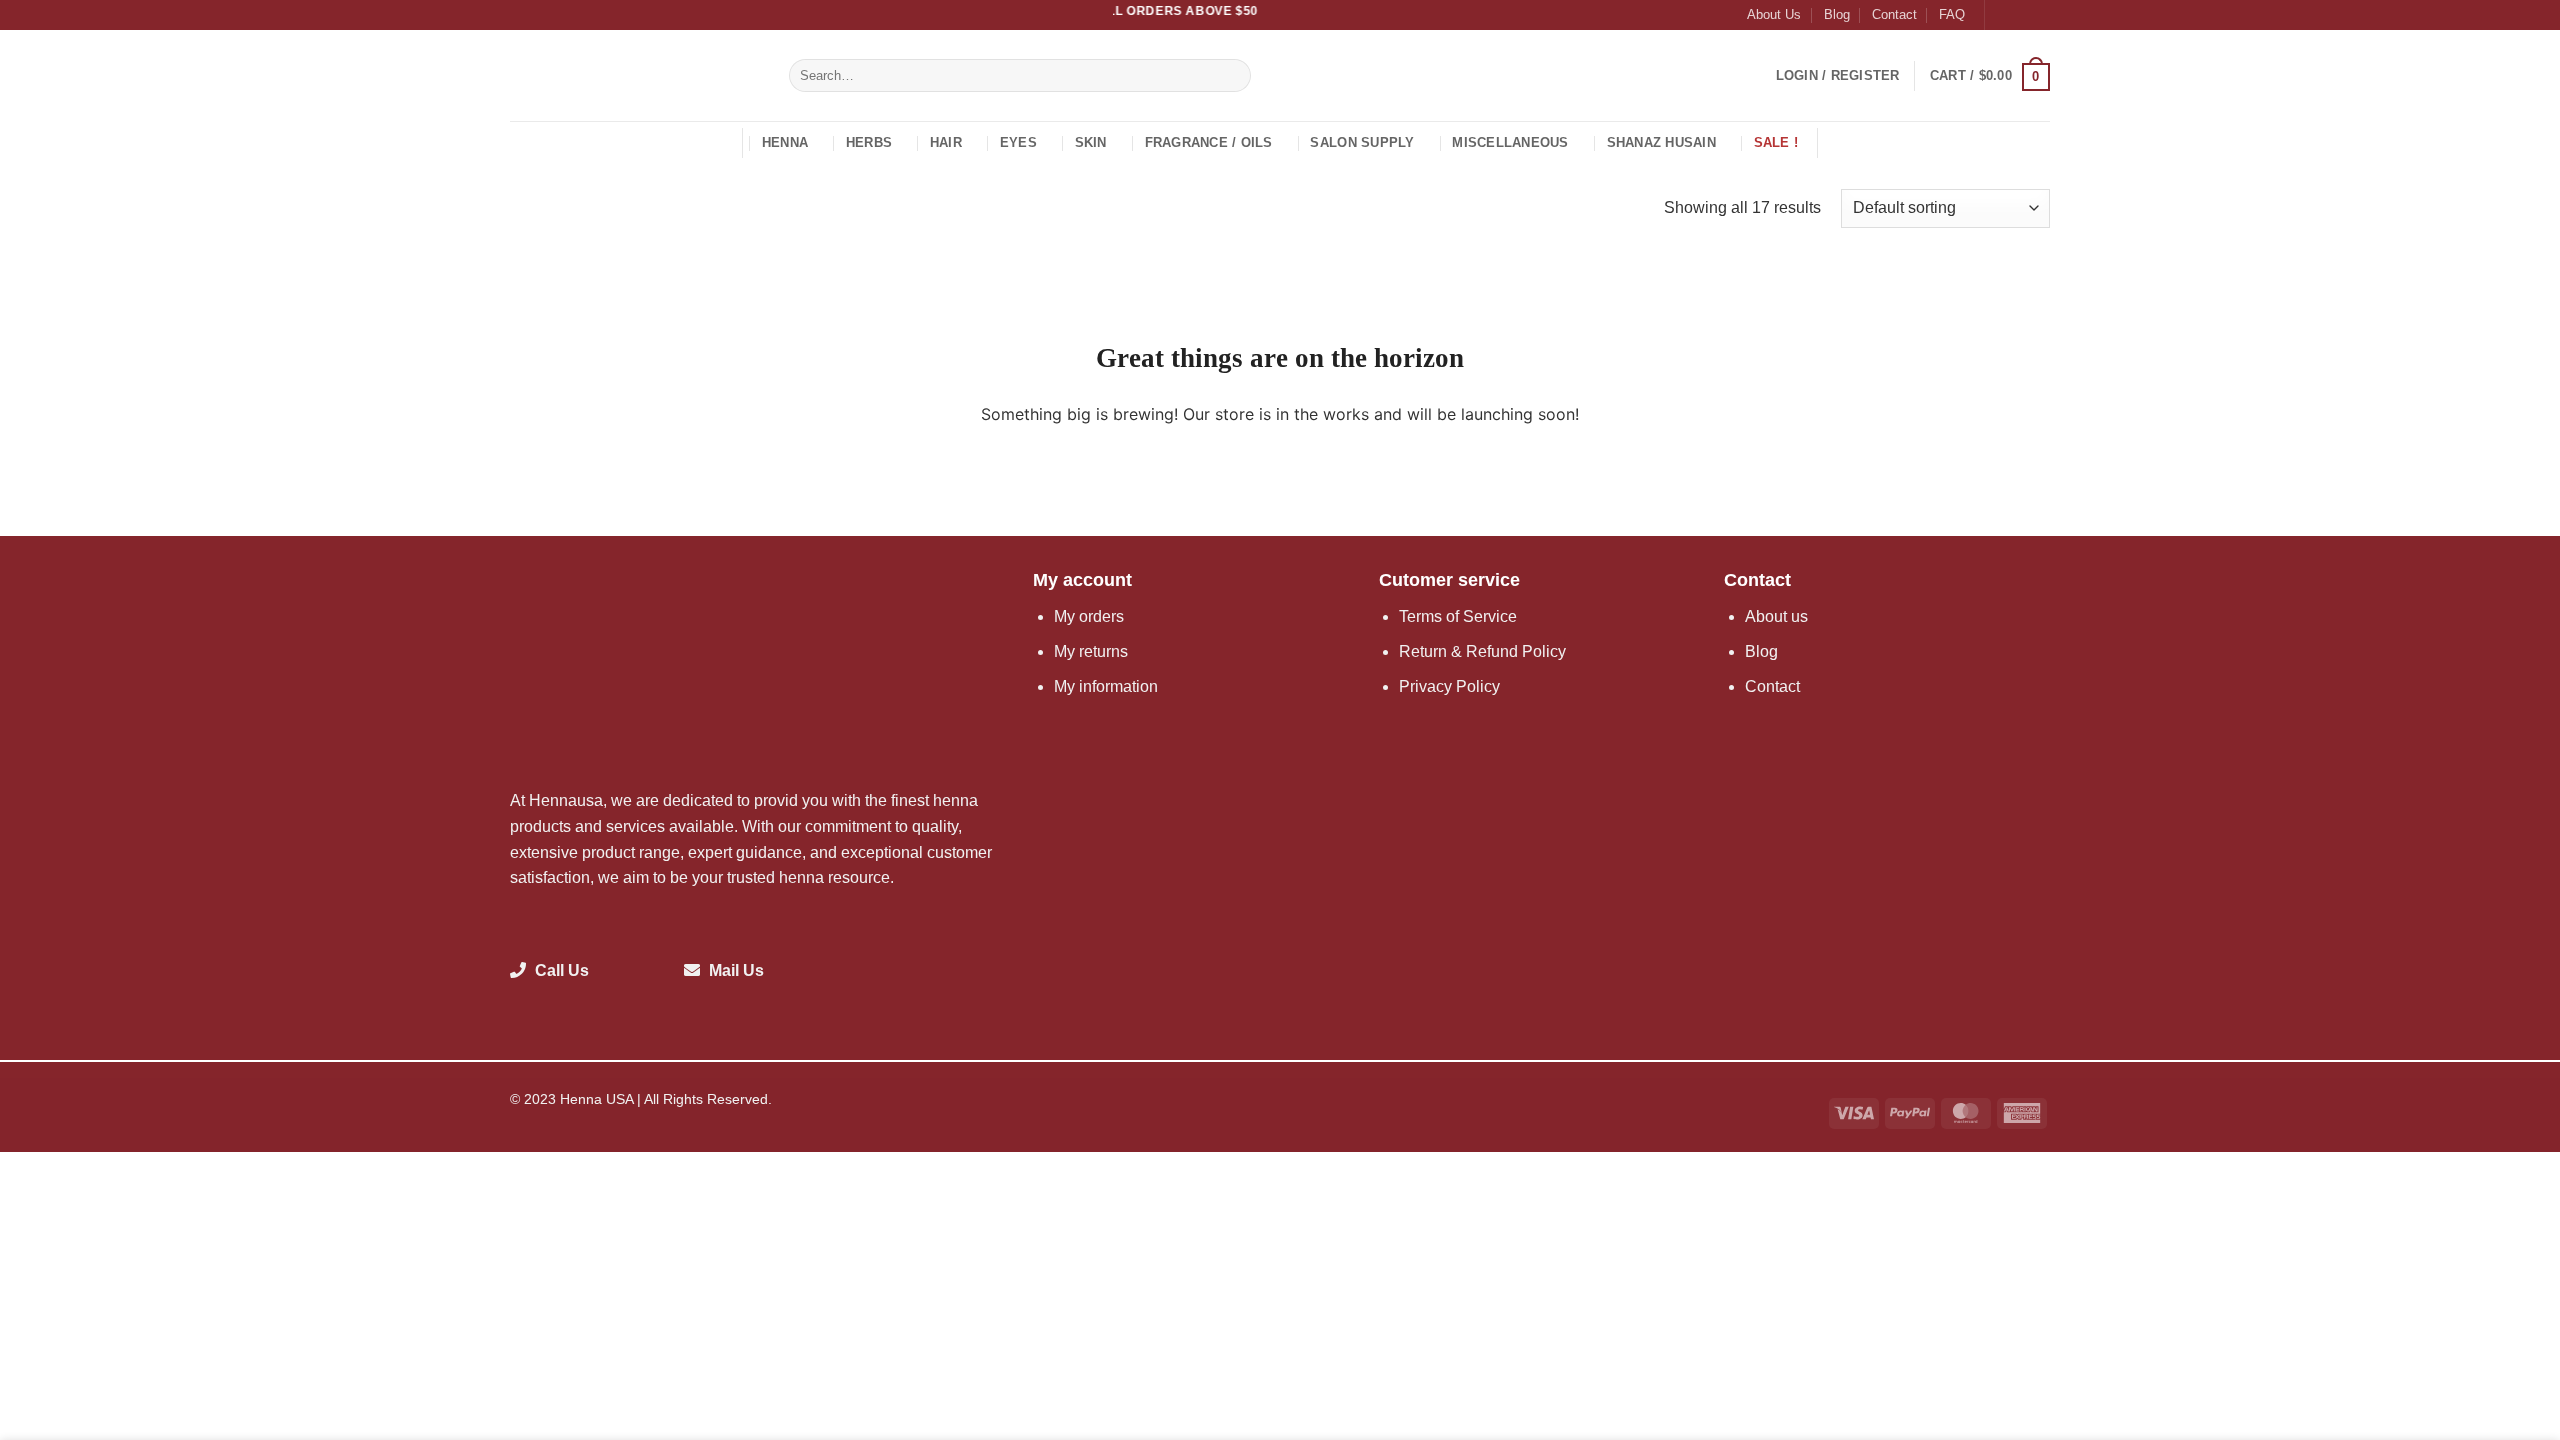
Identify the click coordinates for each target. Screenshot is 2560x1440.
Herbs (869, 142)
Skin (1091, 142)
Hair (946, 142)
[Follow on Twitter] (2040, 15)
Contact (1894, 14)
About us (1776, 616)
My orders (1089, 616)
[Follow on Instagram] (2021, 15)
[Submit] (1232, 76)
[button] (1838, 75)
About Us (1774, 14)
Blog (1837, 14)
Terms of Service (1458, 616)
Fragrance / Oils (1209, 142)
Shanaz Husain (1661, 142)
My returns (1091, 651)
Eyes (1018, 142)
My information (1106, 686)
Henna (785, 142)
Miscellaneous (1510, 142)
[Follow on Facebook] (2002, 15)
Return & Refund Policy (1482, 651)
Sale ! (1776, 142)
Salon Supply (1362, 142)
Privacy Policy (1449, 686)
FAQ (1952, 14)
